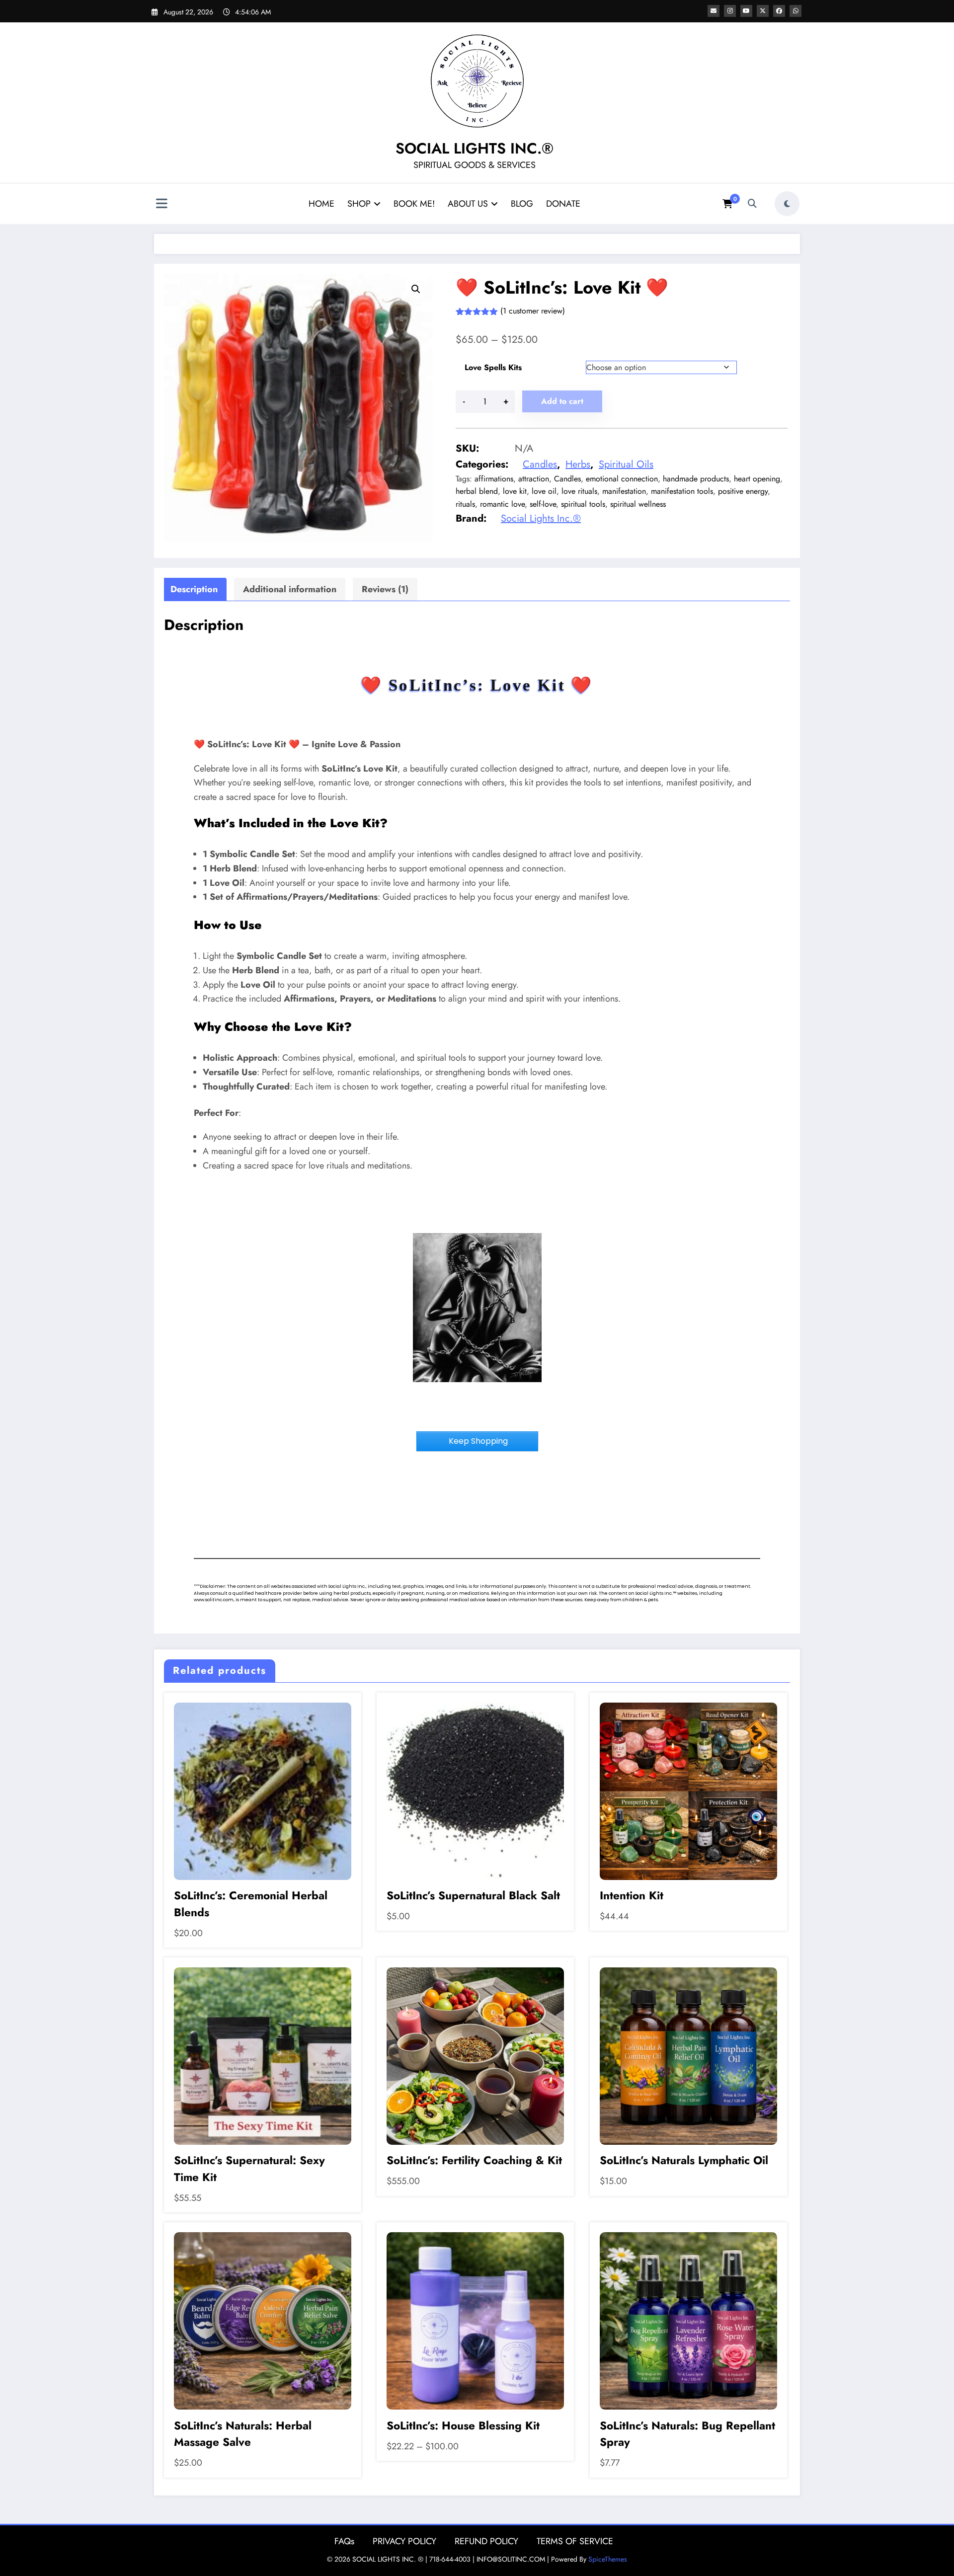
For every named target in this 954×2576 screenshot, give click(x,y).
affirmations (494, 479)
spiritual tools (583, 504)
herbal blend (477, 491)
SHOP (359, 204)
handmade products (696, 479)
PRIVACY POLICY (404, 2541)
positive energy (743, 491)
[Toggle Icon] (161, 205)
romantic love (502, 504)
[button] (416, 289)
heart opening (757, 479)
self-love (543, 504)
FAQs (344, 2541)
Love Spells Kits (493, 367)
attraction (534, 479)
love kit (515, 491)
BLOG (522, 204)
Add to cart (562, 401)
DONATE (563, 204)
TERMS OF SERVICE (575, 2541)
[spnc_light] (787, 204)
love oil (544, 491)
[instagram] (730, 11)
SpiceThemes (608, 2559)
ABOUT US (468, 204)
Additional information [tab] (290, 589)
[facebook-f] (779, 11)
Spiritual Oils (626, 464)
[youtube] (746, 11)
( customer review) (533, 311)
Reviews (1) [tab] (385, 589)
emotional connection (622, 479)
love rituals (579, 491)
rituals (465, 504)
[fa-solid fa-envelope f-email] (714, 11)
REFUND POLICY (486, 2541)
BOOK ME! (414, 204)
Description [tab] (194, 589)
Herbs (578, 464)
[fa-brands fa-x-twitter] (763, 11)
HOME (321, 204)
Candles (540, 464)
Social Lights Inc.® (541, 518)
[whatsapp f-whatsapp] (795, 11)
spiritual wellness (638, 504)
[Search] (752, 204)
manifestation (624, 491)
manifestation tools (682, 491)
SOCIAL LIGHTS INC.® (475, 148)
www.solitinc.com (214, 1600)
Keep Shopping (477, 1441)
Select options (263, 1789)
